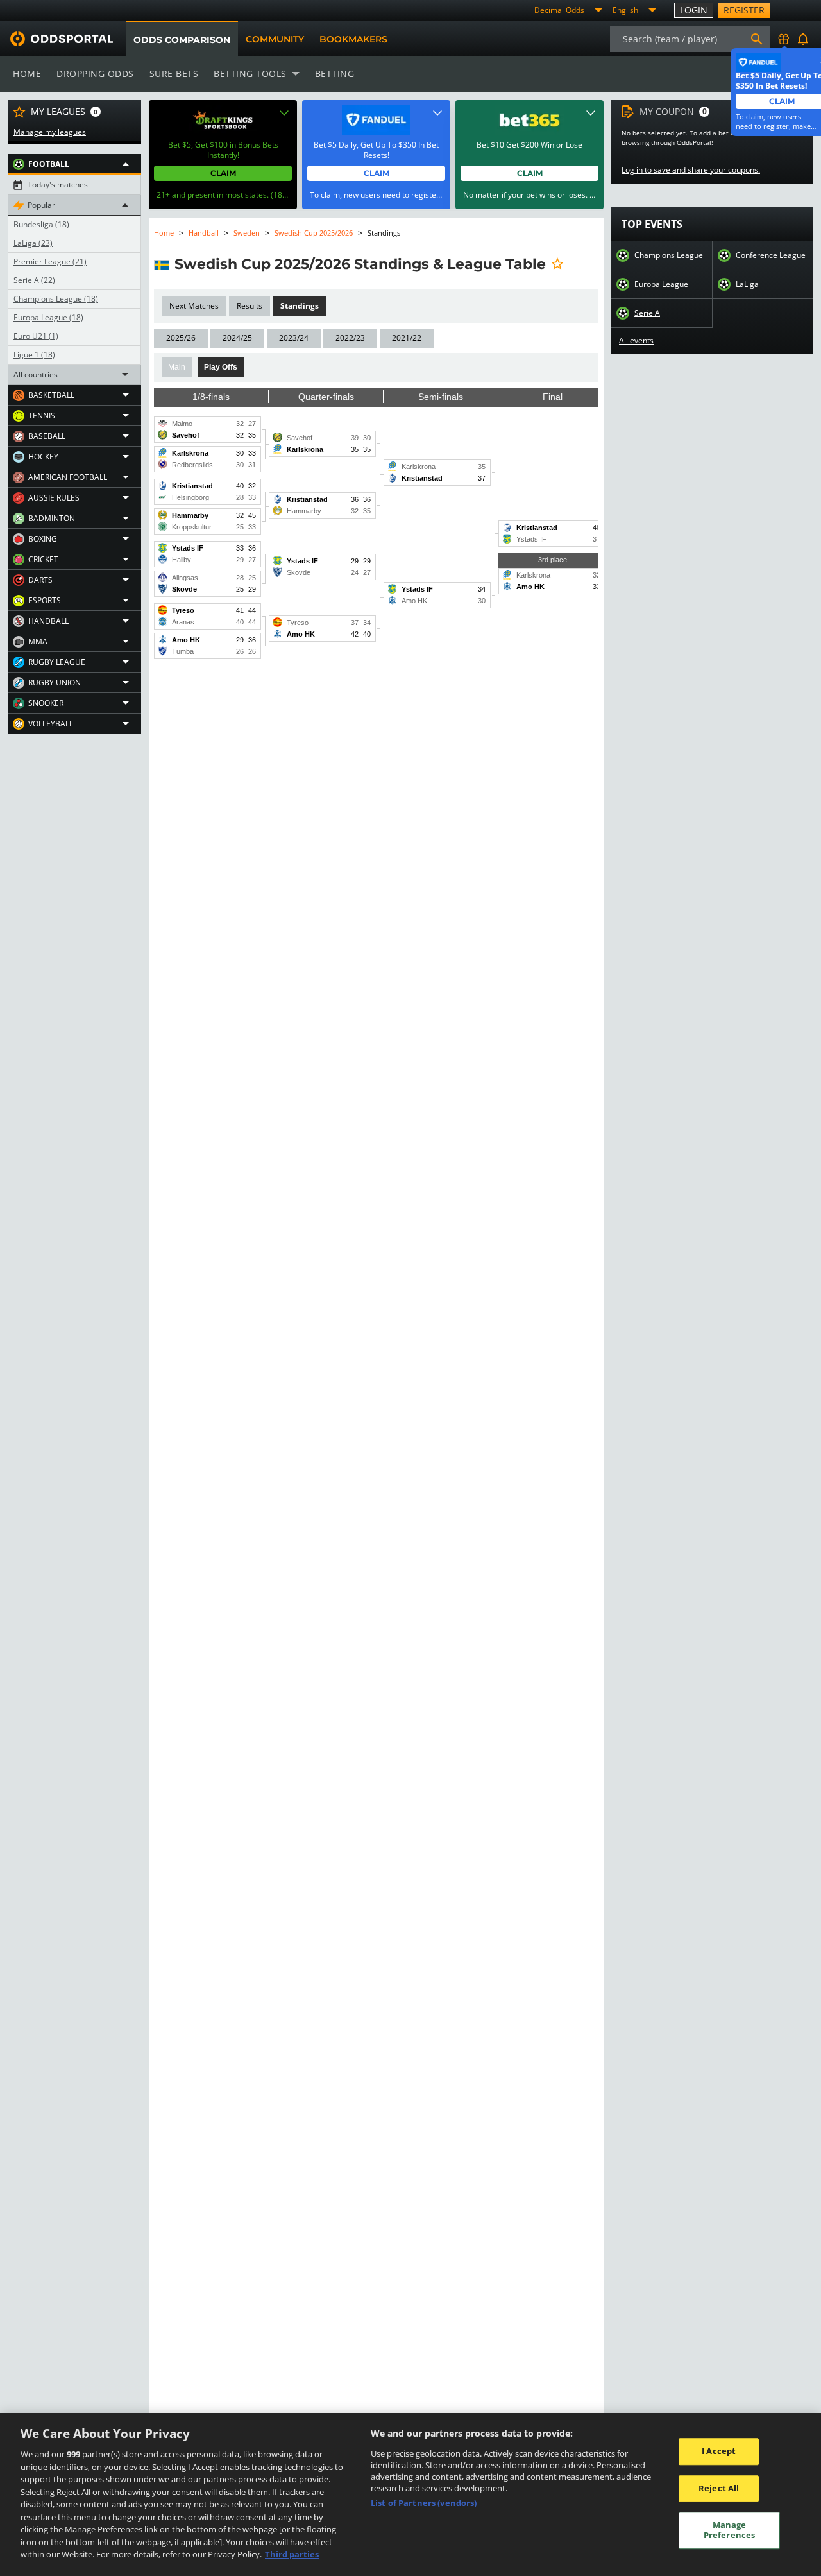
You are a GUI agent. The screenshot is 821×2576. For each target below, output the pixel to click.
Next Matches (194, 306)
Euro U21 (36, 336)
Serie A (34, 280)
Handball (204, 233)
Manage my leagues (50, 132)
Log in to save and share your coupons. (691, 170)
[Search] (757, 39)
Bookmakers (353, 39)
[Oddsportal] (56, 39)
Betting (335, 73)
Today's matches (58, 185)
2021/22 (407, 338)
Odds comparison (182, 40)
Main (177, 367)
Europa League (48, 318)
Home (27, 73)
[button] (74, 164)
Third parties (292, 2554)
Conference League (771, 255)
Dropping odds (95, 73)
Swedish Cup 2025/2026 (314, 233)
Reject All (719, 2488)
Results (250, 306)
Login (694, 10)
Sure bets (174, 73)
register (744, 10)
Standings (300, 306)
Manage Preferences (729, 2530)
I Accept (719, 2451)
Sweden (247, 233)
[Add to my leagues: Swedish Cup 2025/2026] (557, 264)
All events (636, 341)
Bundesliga (41, 225)
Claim (223, 173)
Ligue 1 (34, 355)
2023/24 (294, 338)
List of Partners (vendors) (424, 2503)
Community (275, 39)
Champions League (56, 299)
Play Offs (221, 367)
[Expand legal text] (284, 113)
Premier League (50, 262)
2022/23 (350, 338)
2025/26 (181, 338)
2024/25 (237, 338)
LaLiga (33, 243)
